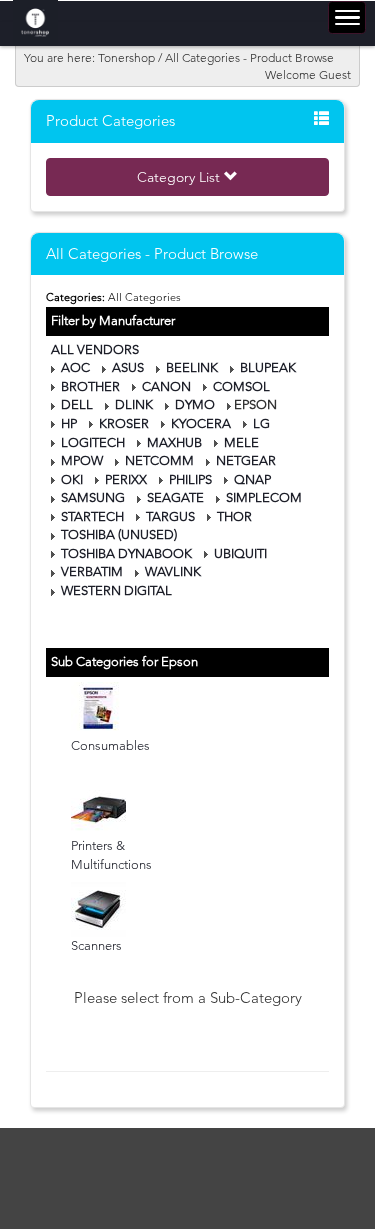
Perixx (126, 479)
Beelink (192, 367)
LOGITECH (93, 442)
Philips (190, 479)
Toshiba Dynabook (126, 553)
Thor (234, 516)
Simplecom (264, 497)
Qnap (252, 479)
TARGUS (170, 516)
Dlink (134, 404)
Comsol (241, 386)
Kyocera (201, 423)
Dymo (195, 404)
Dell (77, 404)
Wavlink (173, 571)
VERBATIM (92, 571)
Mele (241, 442)
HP (69, 423)
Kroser (124, 423)
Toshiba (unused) (119, 534)
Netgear (246, 460)
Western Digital (116, 590)
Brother (90, 386)
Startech (92, 516)
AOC (75, 367)
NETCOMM (159, 460)
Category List (180, 177)
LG (261, 423)
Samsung (93, 497)
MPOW (82, 460)
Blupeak (268, 367)
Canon (166, 386)
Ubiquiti (240, 553)
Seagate (175, 497)
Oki (72, 479)
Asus (128, 367)
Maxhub (174, 442)
